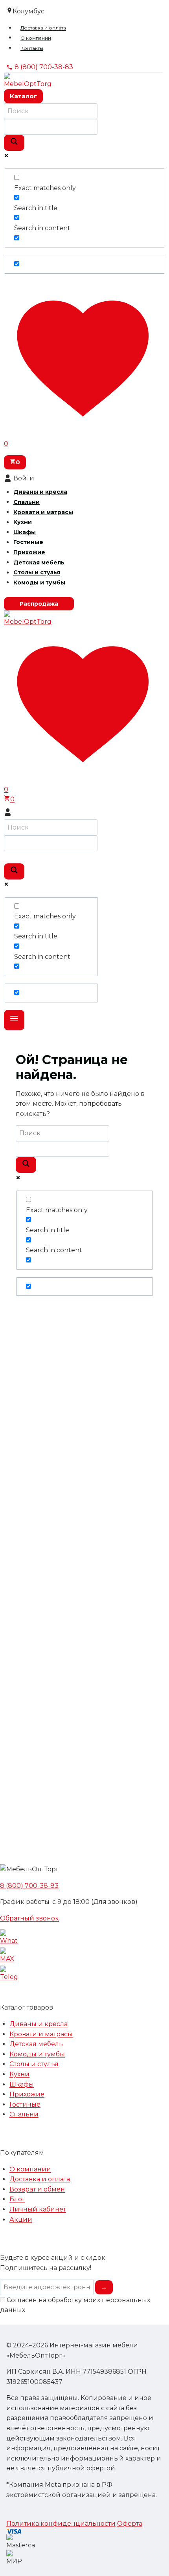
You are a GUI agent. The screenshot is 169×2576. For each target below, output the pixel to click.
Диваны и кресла (40, 492)
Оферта (130, 2524)
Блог (17, 2199)
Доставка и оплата (43, 28)
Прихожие (29, 552)
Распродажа (39, 604)
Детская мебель (39, 562)
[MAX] (84, 1957)
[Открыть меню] (14, 1020)
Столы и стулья (37, 573)
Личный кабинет (38, 2209)
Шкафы (25, 532)
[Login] (84, 812)
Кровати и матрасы (43, 512)
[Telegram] (84, 1975)
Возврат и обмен (37, 2189)
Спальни (27, 502)
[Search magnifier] (14, 143)
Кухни (23, 522)
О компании (36, 38)
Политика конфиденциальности (61, 2524)
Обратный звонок (29, 1918)
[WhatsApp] (84, 1938)
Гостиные (28, 542)
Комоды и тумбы (39, 583)
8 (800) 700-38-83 (29, 1886)
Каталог (23, 96)
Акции (21, 2220)
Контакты (32, 48)
